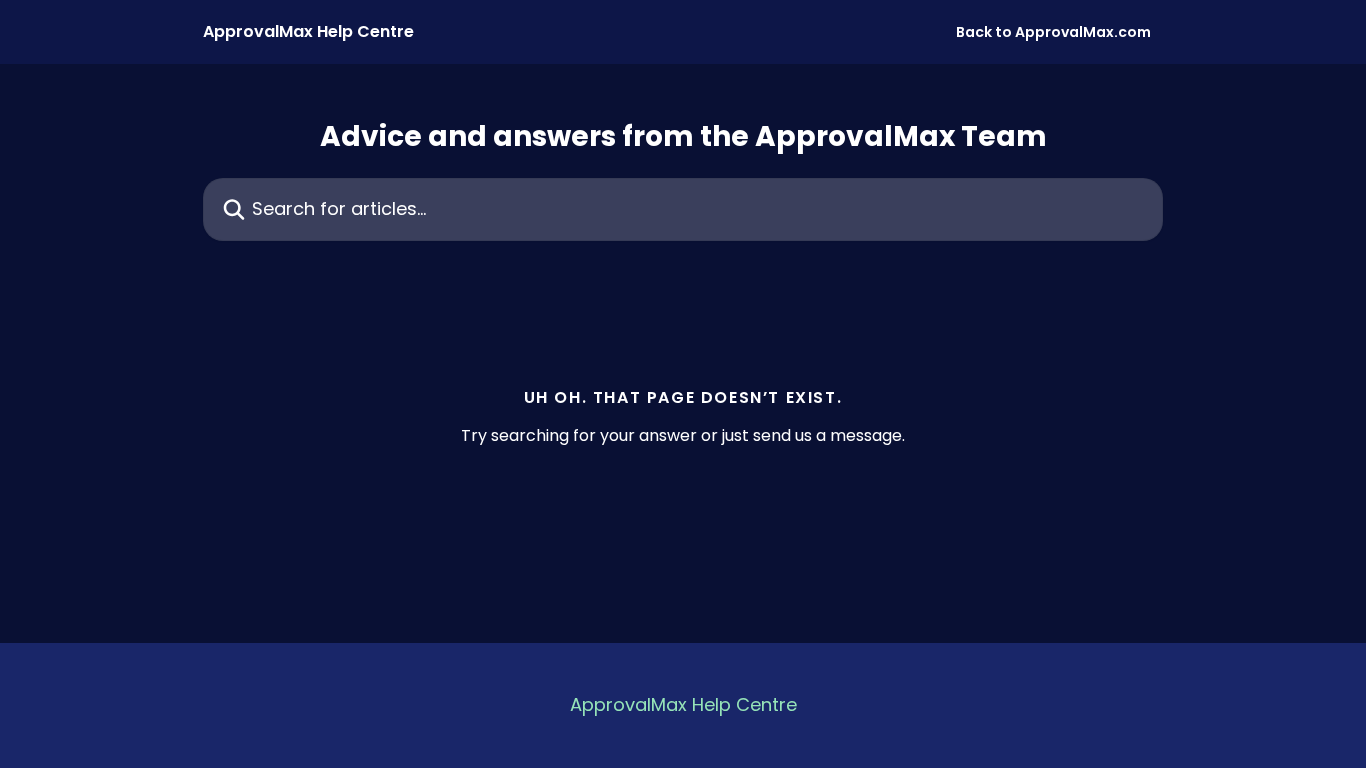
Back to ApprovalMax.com (1053, 32)
